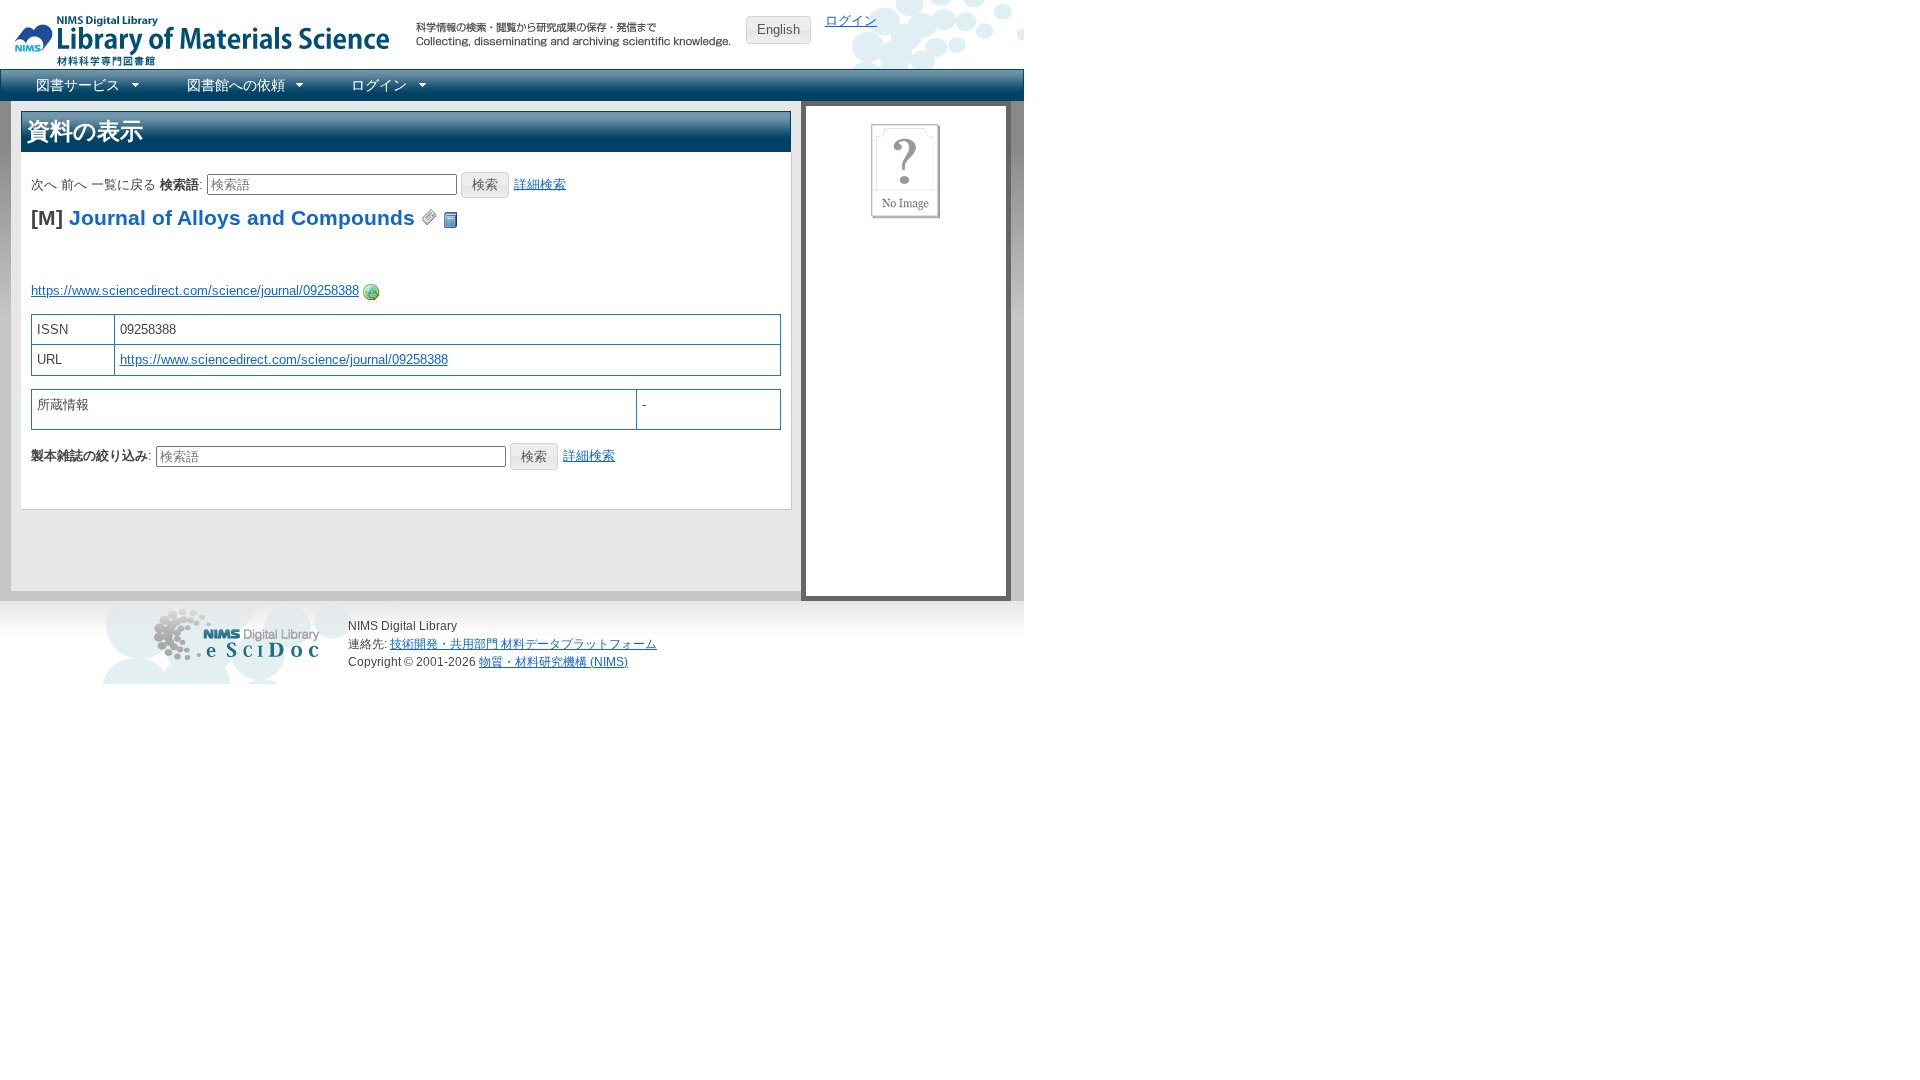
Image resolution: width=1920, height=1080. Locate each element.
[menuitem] (86, 85)
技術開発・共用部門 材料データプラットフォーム (523, 643)
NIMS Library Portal (196, 39)
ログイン (851, 20)
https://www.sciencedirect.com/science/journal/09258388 (195, 290)
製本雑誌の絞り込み (89, 455)
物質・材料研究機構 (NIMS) (553, 661)
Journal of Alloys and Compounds (242, 217)
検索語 (179, 183)
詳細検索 (540, 183)
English (778, 29)
